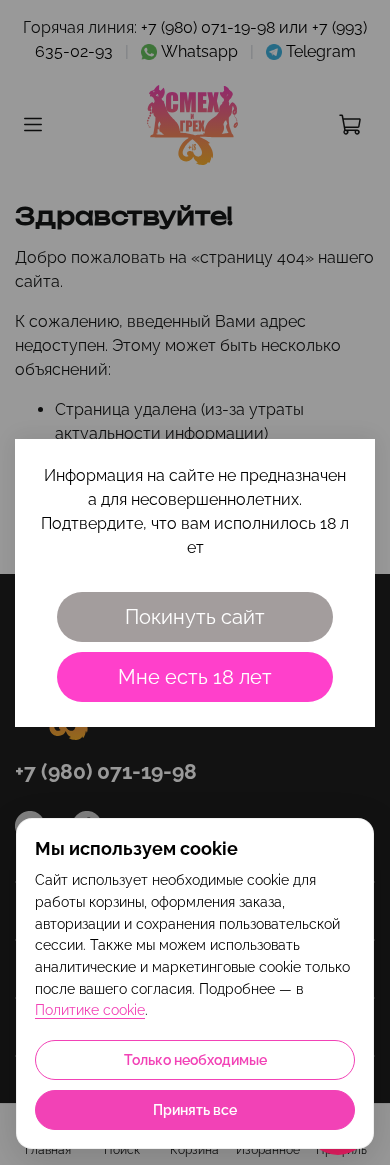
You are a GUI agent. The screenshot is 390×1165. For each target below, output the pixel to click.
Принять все (195, 1110)
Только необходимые (195, 1060)
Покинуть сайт (195, 617)
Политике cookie (90, 1010)
